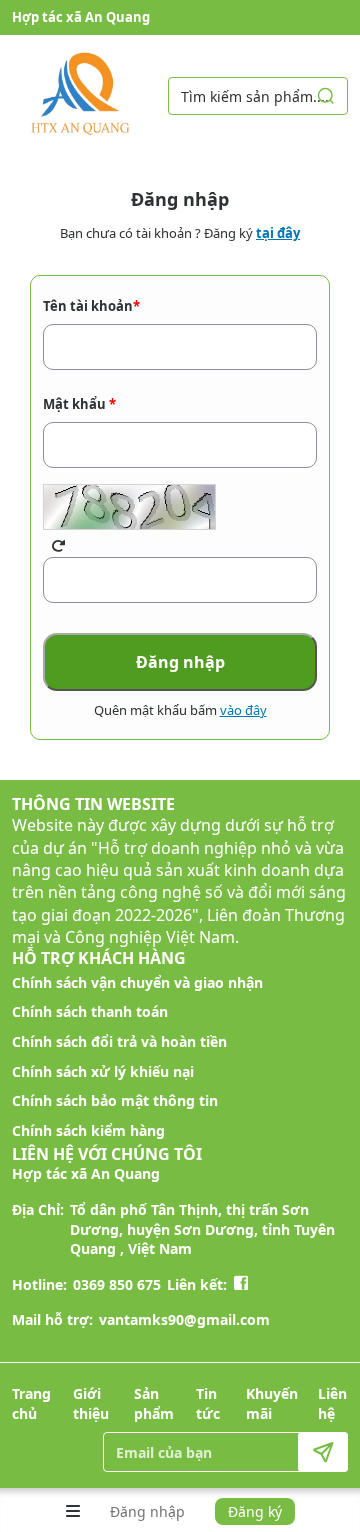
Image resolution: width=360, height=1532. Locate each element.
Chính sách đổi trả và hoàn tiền (119, 1041)
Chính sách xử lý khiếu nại (103, 1071)
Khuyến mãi (272, 1403)
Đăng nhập (147, 1511)
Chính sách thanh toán (90, 1011)
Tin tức (208, 1403)
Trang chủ (31, 1403)
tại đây (278, 233)
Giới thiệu (91, 1403)
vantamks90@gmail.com (184, 1319)
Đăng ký (255, 1511)
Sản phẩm (154, 1403)
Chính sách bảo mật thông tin (115, 1100)
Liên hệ (332, 1403)
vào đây (243, 710)
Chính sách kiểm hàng (88, 1130)
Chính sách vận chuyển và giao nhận (137, 982)
